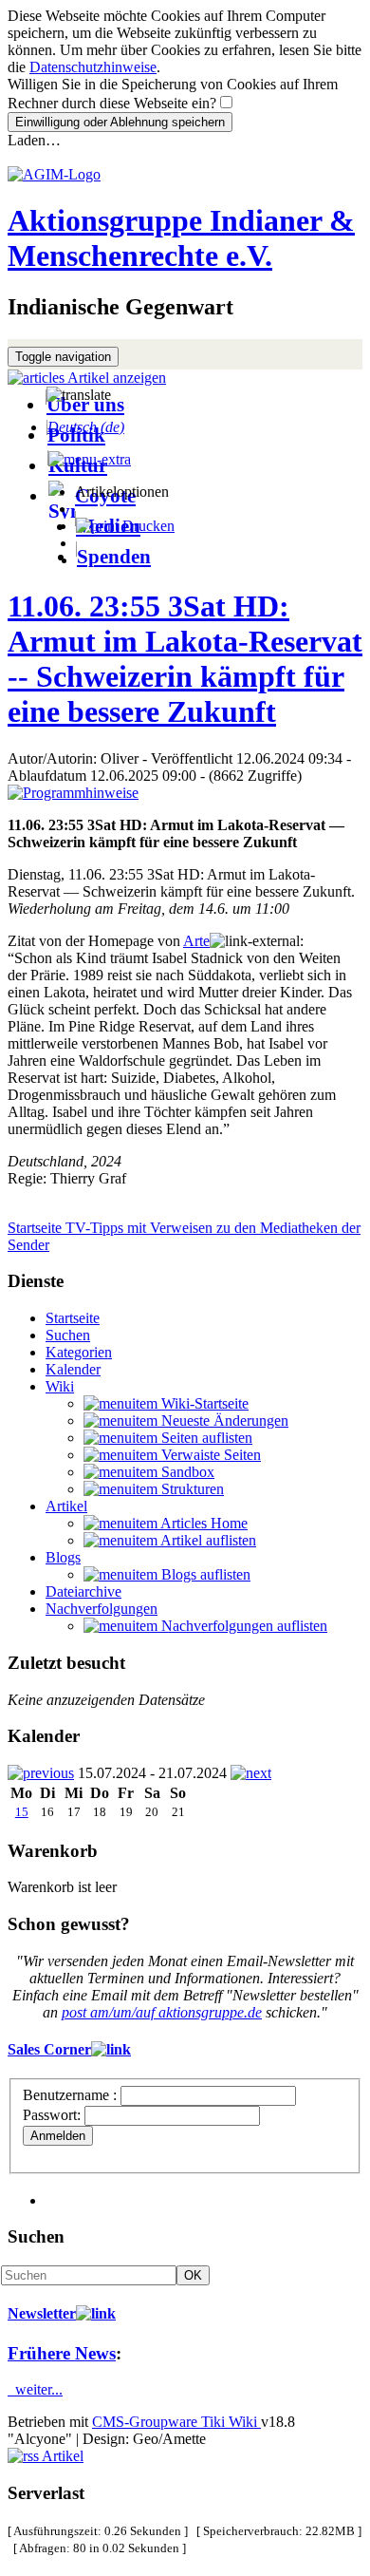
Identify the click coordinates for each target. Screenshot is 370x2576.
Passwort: (52, 2115)
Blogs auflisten (204, 1574)
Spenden (114, 556)
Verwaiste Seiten (209, 1455)
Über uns (85, 404)
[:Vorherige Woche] (41, 1773)
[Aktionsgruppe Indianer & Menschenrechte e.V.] (54, 174)
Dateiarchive (83, 1591)
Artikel (66, 1506)
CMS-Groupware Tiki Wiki (176, 2422)
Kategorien (79, 1352)
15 (22, 1812)
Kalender (73, 1369)
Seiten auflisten (205, 1438)
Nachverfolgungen (102, 1609)
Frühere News (62, 2353)
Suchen (68, 1335)
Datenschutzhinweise (93, 67)
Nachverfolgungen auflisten (242, 1626)
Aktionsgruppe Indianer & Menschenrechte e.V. (181, 238)
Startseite (73, 1318)
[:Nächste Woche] (251, 1773)
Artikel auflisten (207, 1540)
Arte (196, 941)
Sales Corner (49, 2049)
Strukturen (191, 1489)
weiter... (35, 2389)
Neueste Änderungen (223, 1421)
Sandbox (186, 1472)
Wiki (60, 1386)
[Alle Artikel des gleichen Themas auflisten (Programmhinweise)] (73, 793)
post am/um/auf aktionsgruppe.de (162, 2012)
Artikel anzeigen (115, 378)
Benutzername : (72, 2095)
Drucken (147, 526)
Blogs (63, 1557)
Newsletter (42, 2313)
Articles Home (203, 1523)
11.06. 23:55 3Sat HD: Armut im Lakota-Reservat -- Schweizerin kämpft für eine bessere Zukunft (185, 659)
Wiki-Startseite (203, 1403)
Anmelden (58, 2136)
